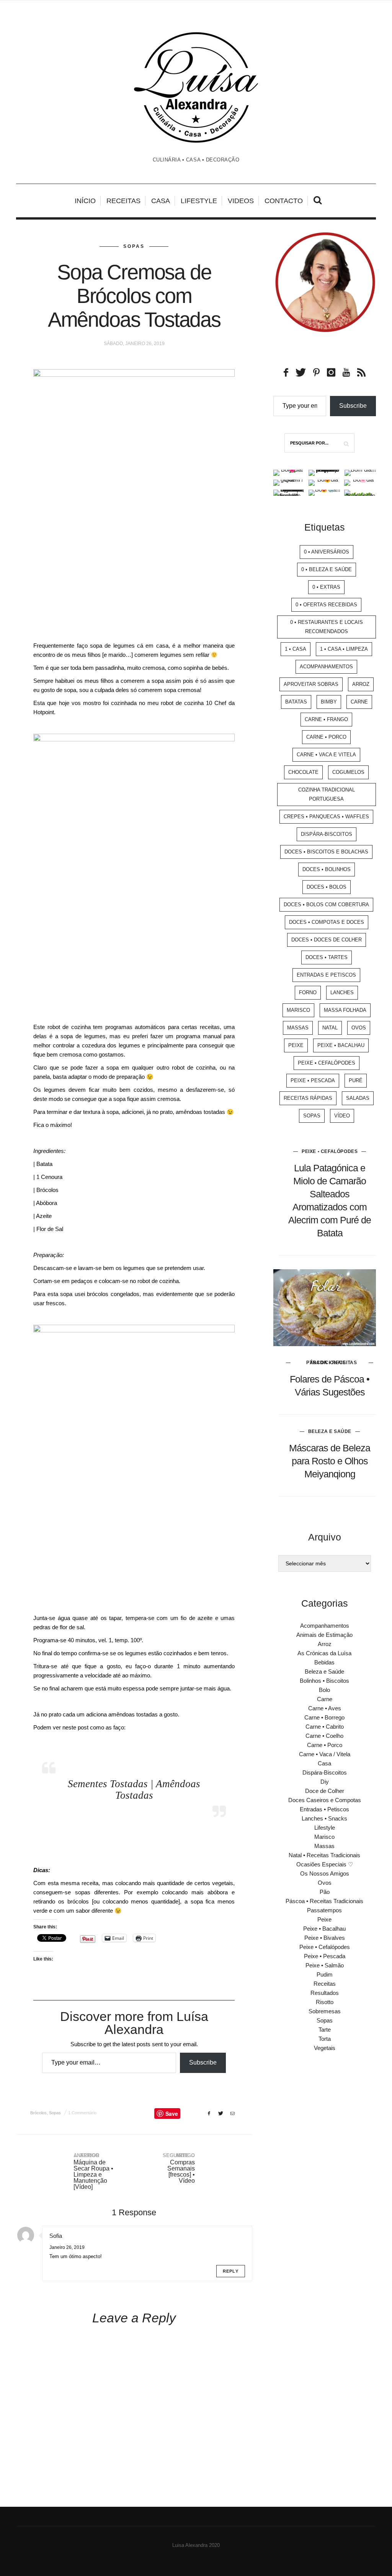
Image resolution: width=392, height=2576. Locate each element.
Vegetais (325, 2048)
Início (85, 201)
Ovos (359, 1028)
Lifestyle (199, 201)
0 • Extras (326, 587)
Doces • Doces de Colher (327, 940)
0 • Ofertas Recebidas (326, 605)
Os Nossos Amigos (325, 1873)
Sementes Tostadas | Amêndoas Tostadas (134, 1790)
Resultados (325, 1993)
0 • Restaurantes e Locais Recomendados (327, 627)
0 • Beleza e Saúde (327, 569)
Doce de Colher (325, 1791)
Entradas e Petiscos (326, 975)
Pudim (325, 1974)
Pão (325, 1892)
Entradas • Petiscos (324, 1809)
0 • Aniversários (327, 552)
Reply (231, 2271)
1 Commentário (82, 2113)
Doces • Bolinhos (327, 869)
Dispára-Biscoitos (327, 834)
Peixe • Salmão (325, 1965)
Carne (359, 702)
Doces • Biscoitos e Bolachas (326, 852)
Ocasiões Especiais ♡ (325, 1864)
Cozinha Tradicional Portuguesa (327, 794)
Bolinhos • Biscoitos (324, 1681)
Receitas (123, 201)
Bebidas (324, 1662)
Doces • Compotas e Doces (327, 922)
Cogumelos (348, 772)
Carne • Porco (326, 737)
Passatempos (324, 1910)
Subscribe (203, 2062)
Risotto (325, 2002)
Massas (298, 1028)
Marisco (298, 1010)
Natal (330, 1028)
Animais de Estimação (324, 1635)
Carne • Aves (325, 1708)
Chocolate (303, 772)
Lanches (342, 992)
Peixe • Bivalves (325, 1938)
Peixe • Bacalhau (341, 1045)
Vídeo (342, 1116)
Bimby (329, 702)
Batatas (296, 702)
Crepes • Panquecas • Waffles (326, 817)
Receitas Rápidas (308, 1098)
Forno (308, 992)
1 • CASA (296, 649)
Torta (325, 2039)
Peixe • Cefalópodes (327, 1063)
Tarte (325, 2030)
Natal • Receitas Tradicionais (324, 1855)
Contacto (284, 201)
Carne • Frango (326, 719)
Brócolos (38, 2113)
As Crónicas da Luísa (324, 1653)
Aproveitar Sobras (311, 684)
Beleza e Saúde (330, 1431)
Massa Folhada (345, 1010)
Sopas (134, 246)
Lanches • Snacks (324, 1818)
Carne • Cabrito (325, 1727)
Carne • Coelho (324, 1736)
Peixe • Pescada (313, 1080)
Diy (325, 1782)
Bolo (324, 1690)
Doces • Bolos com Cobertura (326, 905)
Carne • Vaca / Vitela (325, 1754)
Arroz (361, 684)
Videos (241, 201)
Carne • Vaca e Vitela (326, 755)
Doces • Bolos (327, 887)
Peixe (296, 1045)
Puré (356, 1080)
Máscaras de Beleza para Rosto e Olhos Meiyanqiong (330, 1461)
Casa (161, 201)
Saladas (358, 1098)
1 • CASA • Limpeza (344, 649)
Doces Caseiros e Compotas (325, 1800)
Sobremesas (325, 2011)
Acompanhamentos (326, 667)
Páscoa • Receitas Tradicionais (332, 1363)
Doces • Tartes (327, 957)
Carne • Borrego (324, 1717)
